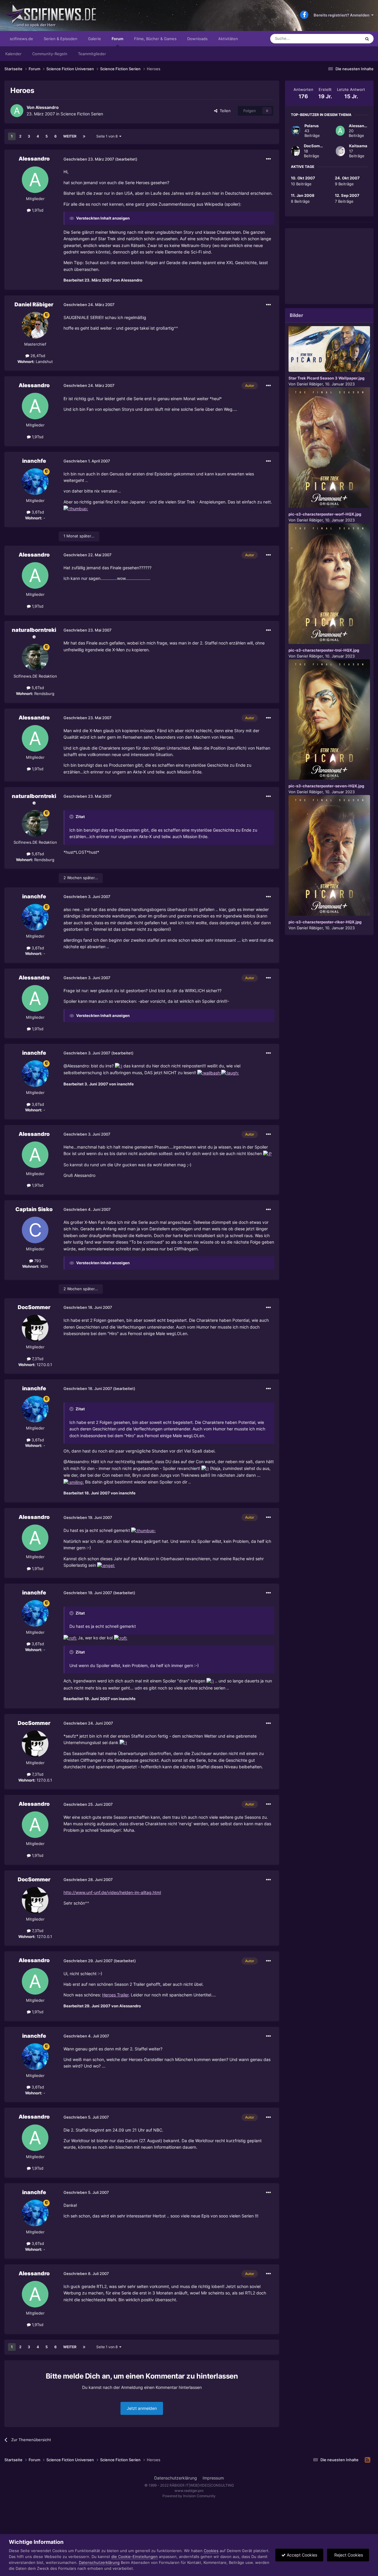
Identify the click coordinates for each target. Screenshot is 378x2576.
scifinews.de (21, 39)
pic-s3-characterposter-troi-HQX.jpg (324, 650)
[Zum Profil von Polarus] (296, 131)
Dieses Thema (341, 39)
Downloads (197, 39)
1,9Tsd (37, 210)
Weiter (70, 136)
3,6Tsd (37, 512)
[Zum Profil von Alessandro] (17, 111)
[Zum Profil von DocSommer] (35, 1328)
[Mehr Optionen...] (268, 159)
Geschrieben (89, 159)
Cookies (211, 2551)
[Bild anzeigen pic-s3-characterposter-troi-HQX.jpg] (329, 584)
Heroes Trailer (115, 1995)
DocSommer (34, 1307)
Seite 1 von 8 (108, 136)
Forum (118, 39)
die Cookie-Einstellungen (135, 2557)
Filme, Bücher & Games (155, 39)
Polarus (312, 126)
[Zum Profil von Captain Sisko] (35, 1230)
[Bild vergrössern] (76, 508)
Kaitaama (358, 146)
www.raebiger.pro (189, 2491)
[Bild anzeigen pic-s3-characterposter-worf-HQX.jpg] (329, 448)
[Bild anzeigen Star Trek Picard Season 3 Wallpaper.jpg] (329, 349)
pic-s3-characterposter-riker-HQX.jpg (325, 922)
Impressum (213, 2478)
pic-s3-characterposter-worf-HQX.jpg (325, 514)
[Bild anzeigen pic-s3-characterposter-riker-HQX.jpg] (329, 855)
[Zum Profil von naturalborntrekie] (35, 657)
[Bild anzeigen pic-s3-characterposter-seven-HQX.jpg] (329, 720)
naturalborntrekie (34, 633)
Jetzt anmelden (142, 2408)
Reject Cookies (348, 2555)
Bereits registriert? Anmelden (342, 15)
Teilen (224, 111)
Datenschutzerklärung (176, 2478)
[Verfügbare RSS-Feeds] (368, 2460)
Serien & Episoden (61, 39)
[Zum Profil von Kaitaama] (340, 151)
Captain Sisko (34, 1209)
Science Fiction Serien (82, 114)
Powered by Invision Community (189, 2496)
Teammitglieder (92, 54)
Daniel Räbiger (34, 304)
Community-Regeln (50, 54)
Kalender (13, 54)
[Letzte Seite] (84, 136)
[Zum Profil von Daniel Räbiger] (35, 325)
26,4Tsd (37, 356)
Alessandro (47, 107)
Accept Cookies (301, 2555)
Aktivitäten (228, 39)
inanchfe (34, 461)
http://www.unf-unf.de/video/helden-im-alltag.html (112, 1892)
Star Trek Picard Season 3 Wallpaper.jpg (326, 378)
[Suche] (367, 39)
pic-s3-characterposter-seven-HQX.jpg (326, 786)
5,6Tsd (37, 688)
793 (37, 1261)
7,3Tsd (37, 1359)
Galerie (94, 39)
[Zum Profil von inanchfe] (35, 482)
